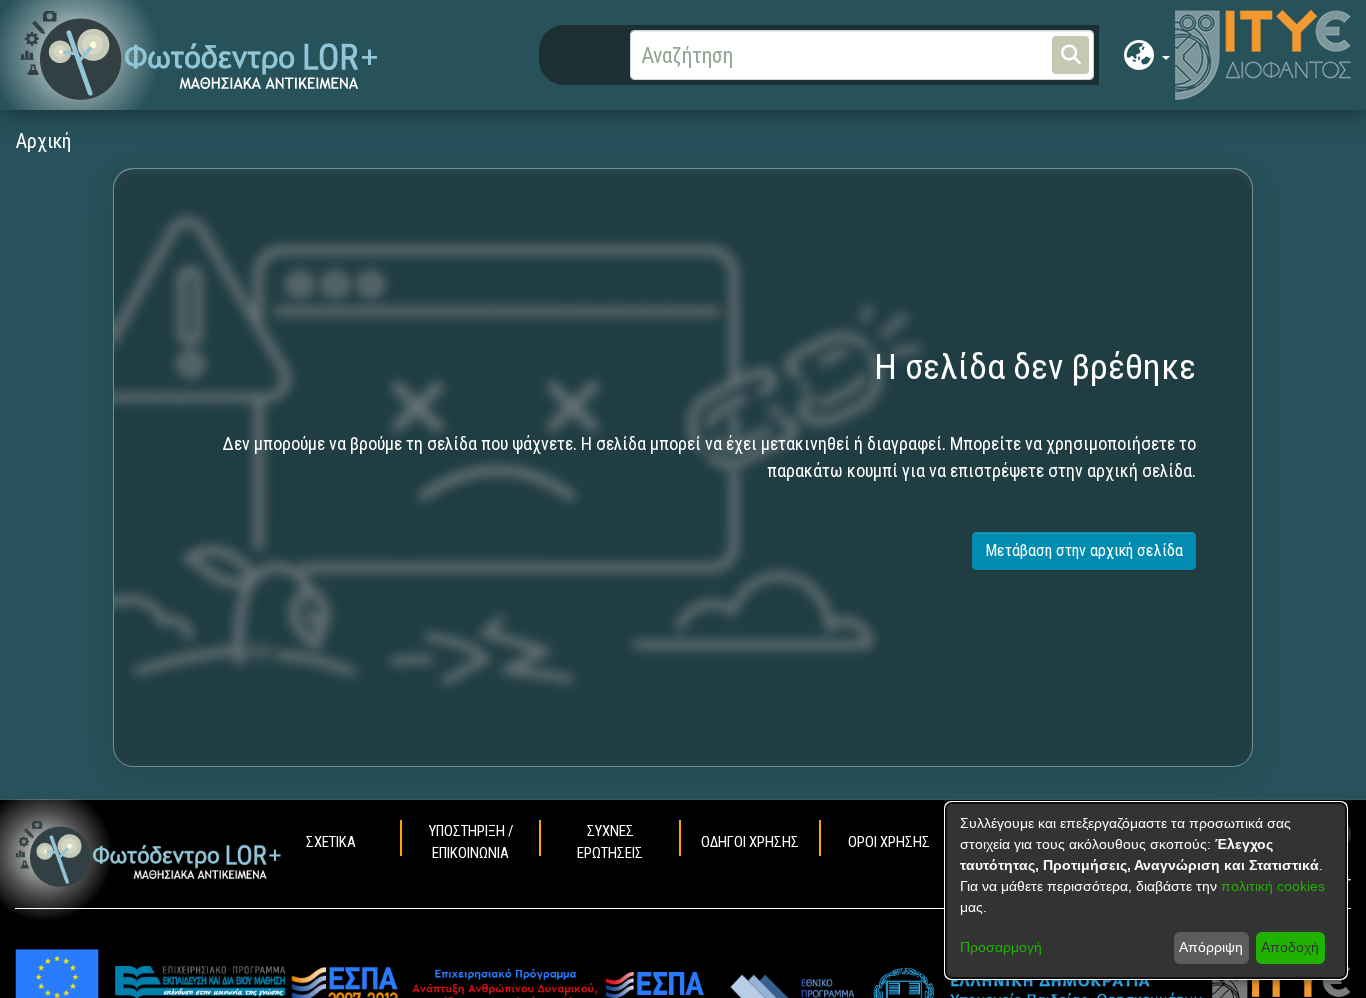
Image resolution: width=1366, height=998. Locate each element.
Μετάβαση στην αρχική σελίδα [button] (1084, 550)
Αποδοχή (1290, 947)
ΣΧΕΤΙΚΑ (331, 842)
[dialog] (1146, 890)
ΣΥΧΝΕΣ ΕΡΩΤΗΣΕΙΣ (610, 842)
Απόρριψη (1211, 947)
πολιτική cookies (1273, 886)
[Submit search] (1070, 55)
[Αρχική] (148, 854)
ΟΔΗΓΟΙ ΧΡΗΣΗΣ (750, 842)
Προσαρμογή (1001, 947)
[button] (199, 55)
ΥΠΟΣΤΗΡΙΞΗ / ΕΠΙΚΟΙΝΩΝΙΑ (471, 842)
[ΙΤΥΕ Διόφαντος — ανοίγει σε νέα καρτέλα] (1263, 55)
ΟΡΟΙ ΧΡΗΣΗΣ (889, 842)
